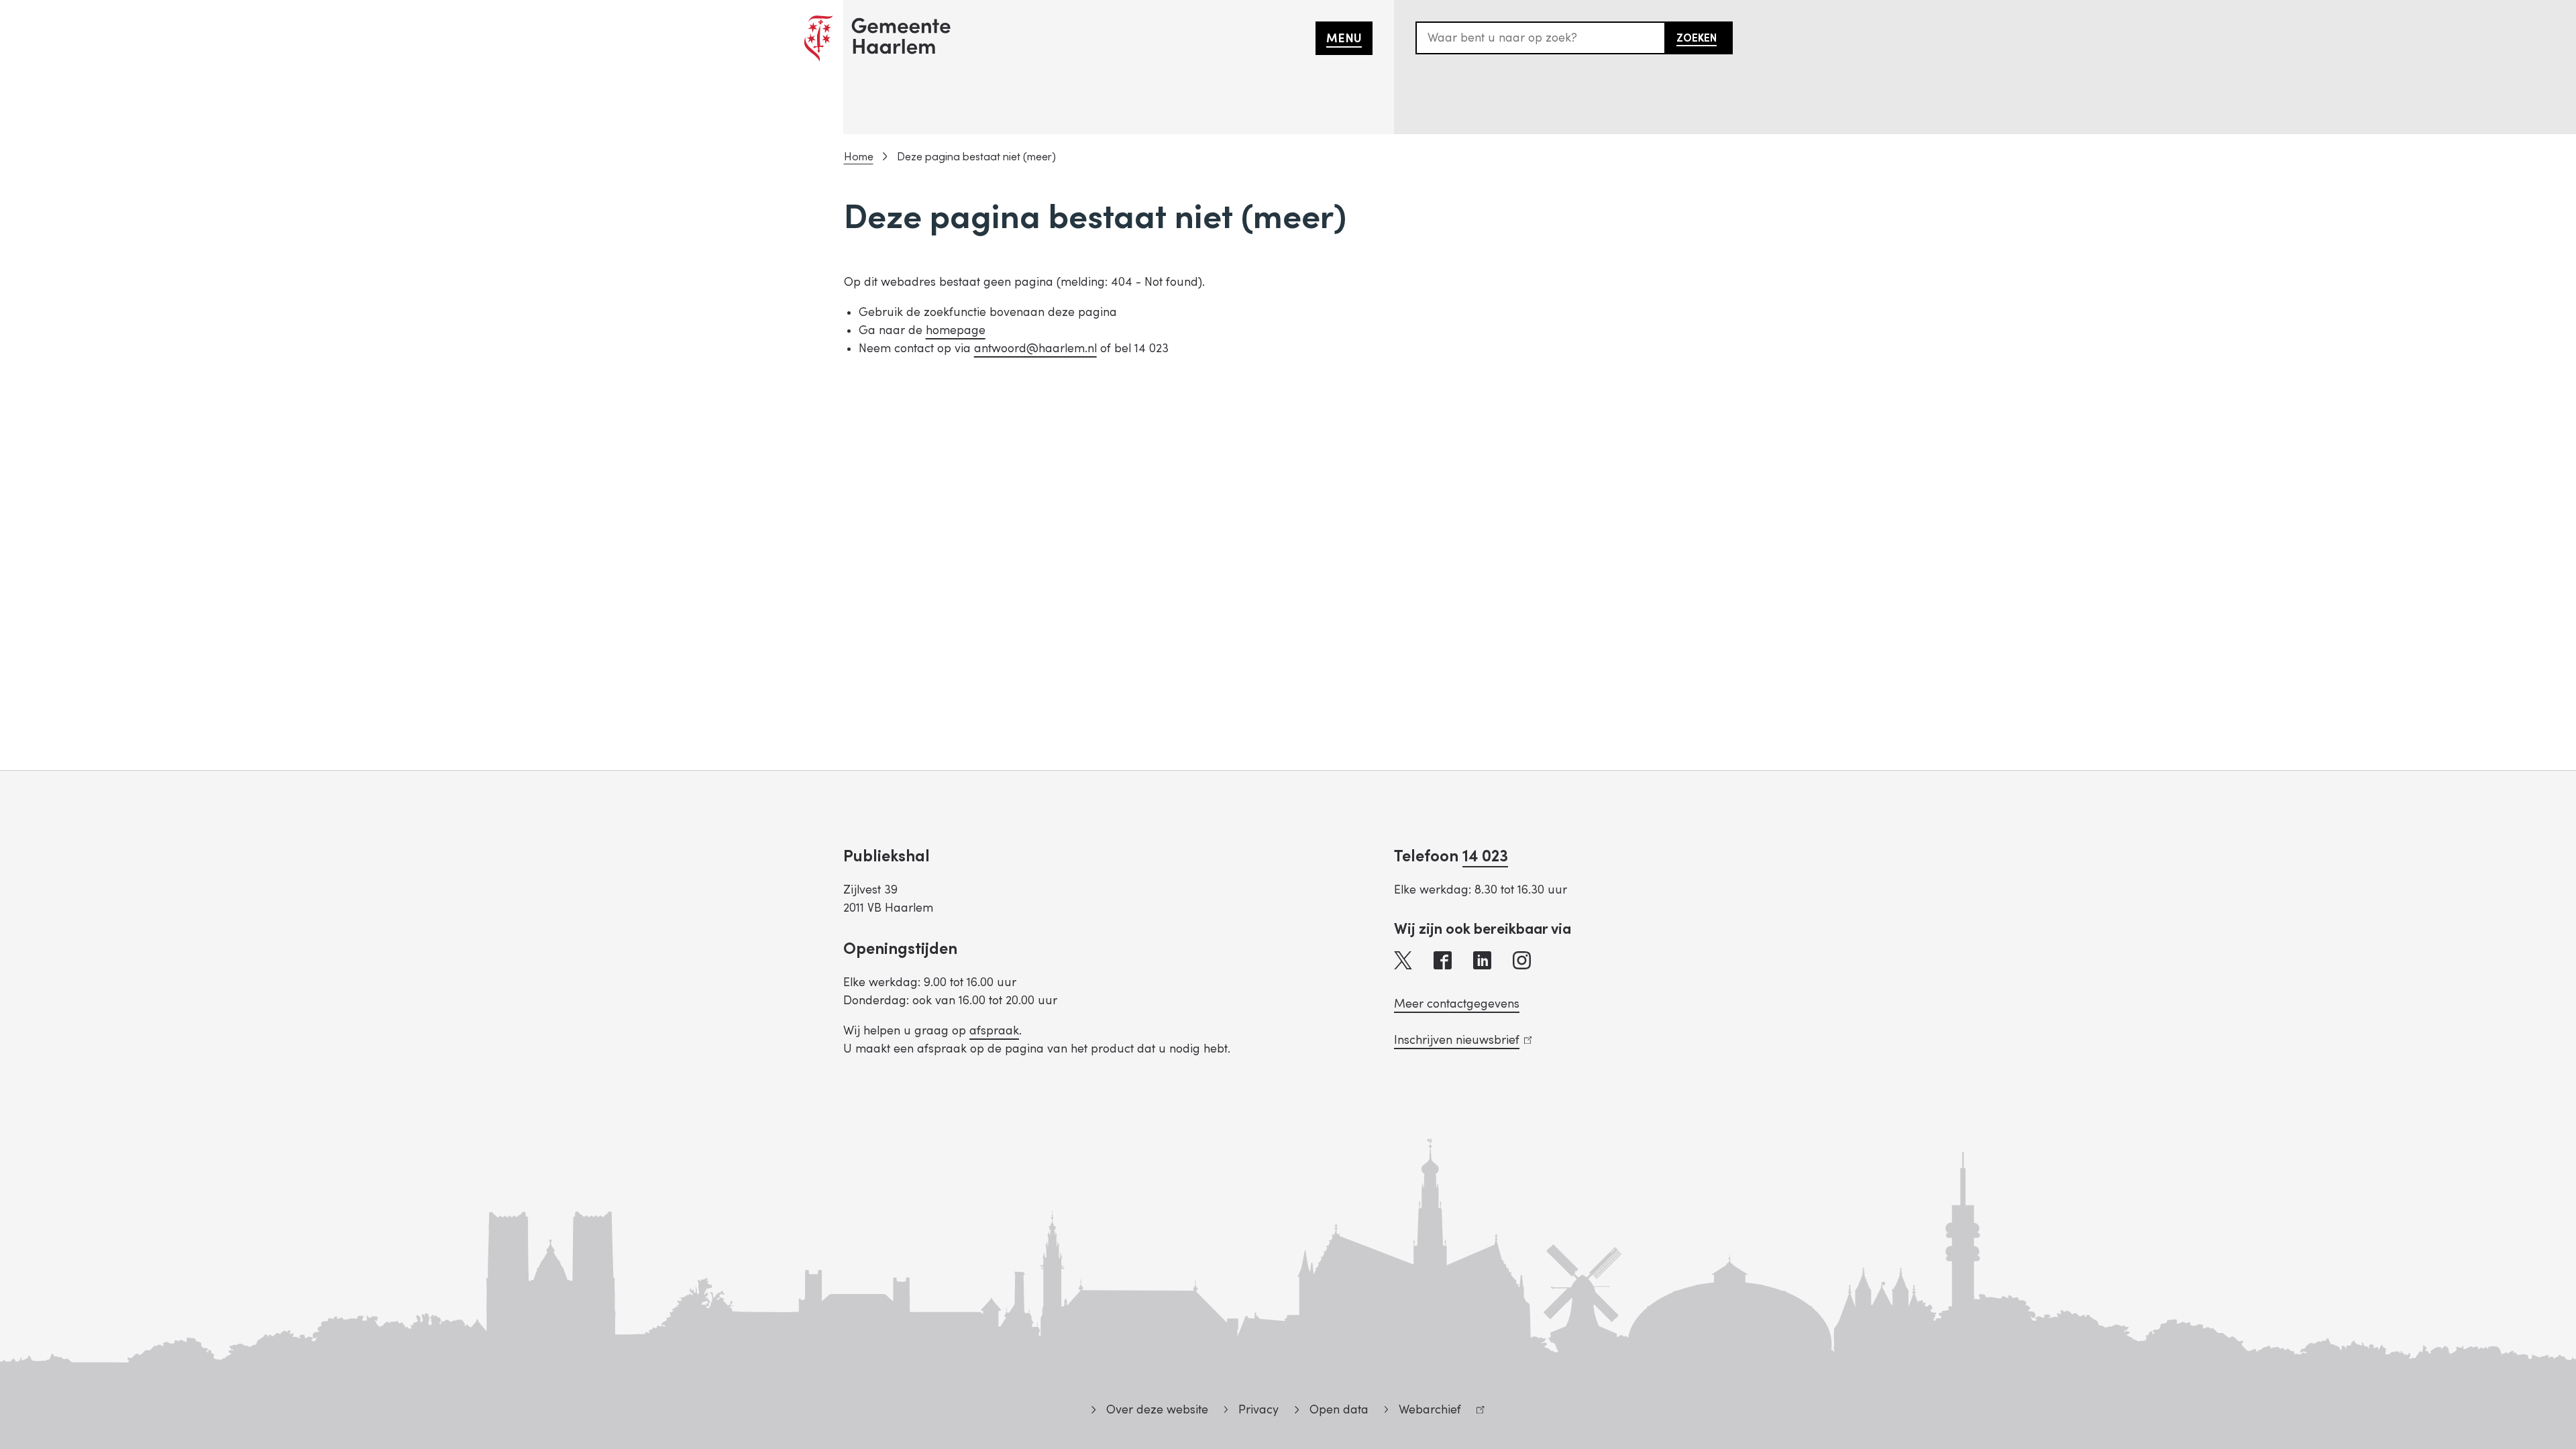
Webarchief (1423, 1412)
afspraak (994, 1031)
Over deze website (1157, 1410)
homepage (956, 330)
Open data (1339, 1410)
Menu (1344, 39)
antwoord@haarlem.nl (1035, 348)
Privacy (1258, 1410)
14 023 (1485, 856)
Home (859, 157)
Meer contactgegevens (1457, 1004)
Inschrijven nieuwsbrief (1460, 1040)
